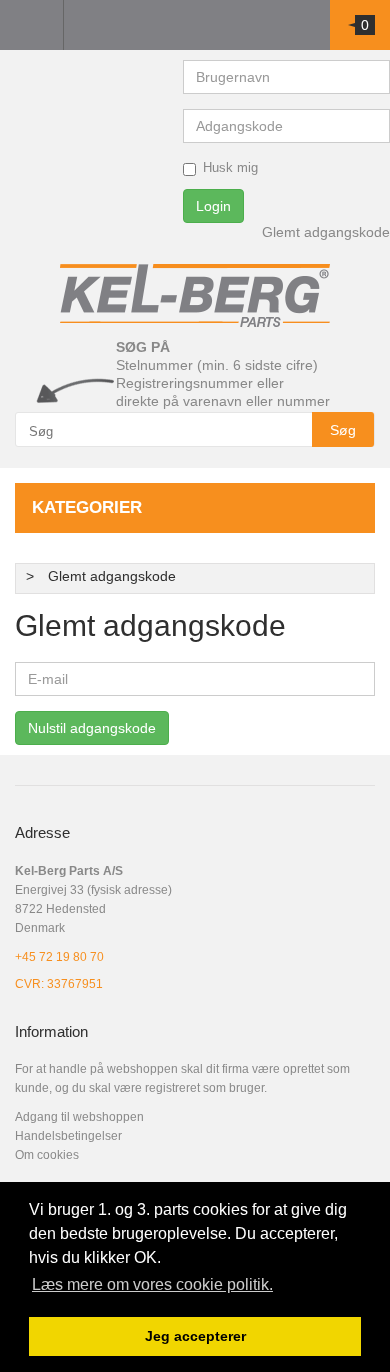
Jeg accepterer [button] (195, 1336)
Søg (343, 430)
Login (213, 206)
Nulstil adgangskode (92, 728)
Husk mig (230, 167)
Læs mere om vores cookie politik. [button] (152, 1284)
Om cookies (47, 1155)
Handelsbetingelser (68, 1136)
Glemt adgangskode (326, 232)
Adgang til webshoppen (79, 1117)
